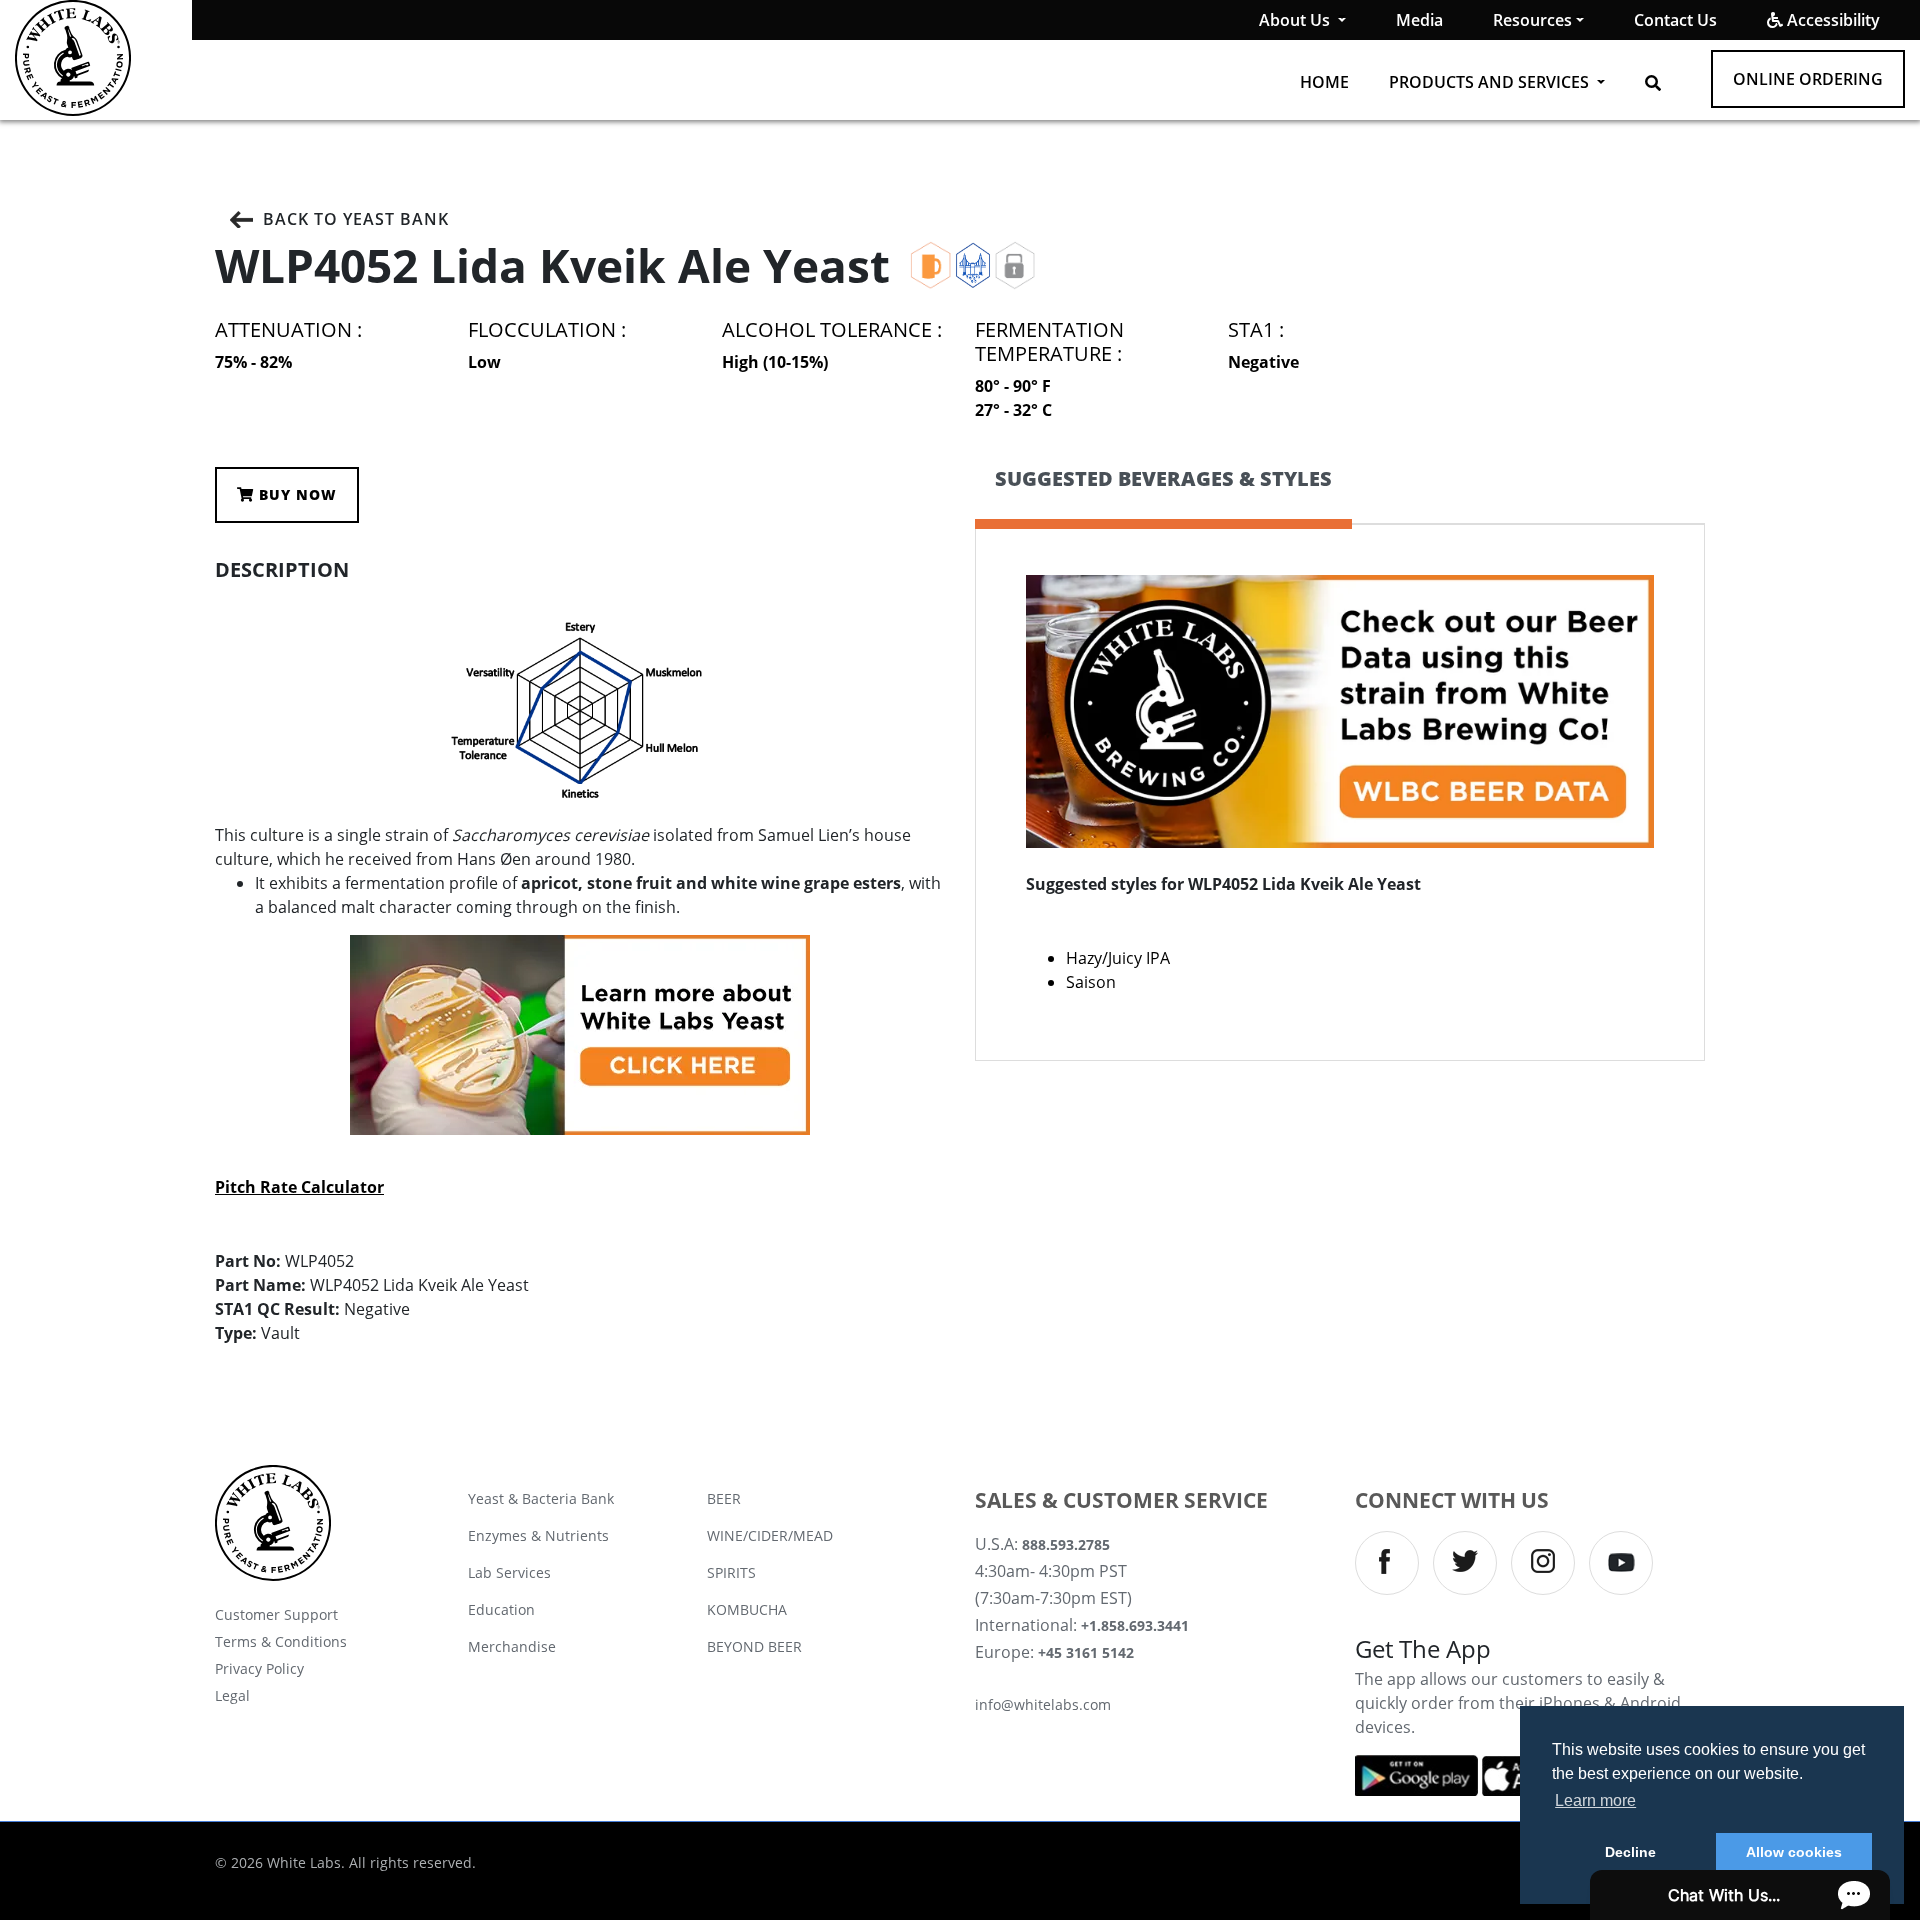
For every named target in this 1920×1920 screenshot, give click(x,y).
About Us (1296, 20)
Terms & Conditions (281, 1641)
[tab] (1163, 495)
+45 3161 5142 (1086, 1652)
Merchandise (512, 1646)
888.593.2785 (1066, 1544)
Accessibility (1831, 20)
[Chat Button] (1740, 1895)
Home (1324, 82)
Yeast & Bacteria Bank (541, 1498)
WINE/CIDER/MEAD (770, 1535)
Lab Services (509, 1572)
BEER (724, 1498)
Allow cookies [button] (1794, 1852)
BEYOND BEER (754, 1646)
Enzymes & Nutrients (538, 1535)
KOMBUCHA (747, 1609)
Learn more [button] (1595, 1800)
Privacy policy (259, 1668)
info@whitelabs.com (1043, 1704)
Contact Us (1675, 20)
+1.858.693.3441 (1135, 1625)
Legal (232, 1695)
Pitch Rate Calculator (299, 1187)
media (1419, 20)
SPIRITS (731, 1572)
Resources (1532, 20)
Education (501, 1609)
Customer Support (276, 1614)
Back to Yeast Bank (356, 219)
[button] (1653, 83)
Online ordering (1808, 79)
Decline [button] (1630, 1852)
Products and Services (1491, 82)
